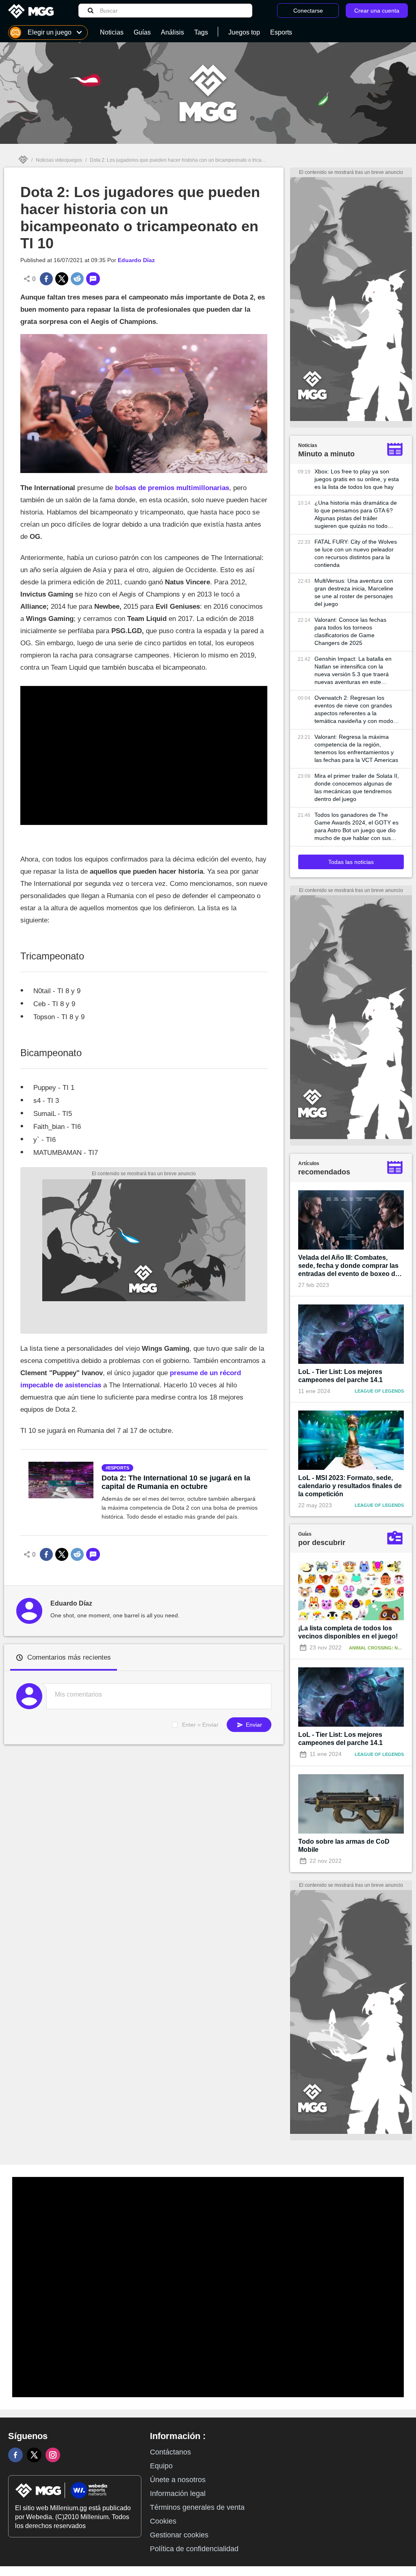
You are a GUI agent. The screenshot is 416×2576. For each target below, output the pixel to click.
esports (119, 1468)
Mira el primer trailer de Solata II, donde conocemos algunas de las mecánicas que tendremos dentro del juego (357, 787)
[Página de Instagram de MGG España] (53, 2455)
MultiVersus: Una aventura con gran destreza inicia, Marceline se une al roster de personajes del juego (354, 592)
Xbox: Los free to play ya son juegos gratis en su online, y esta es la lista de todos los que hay (357, 479)
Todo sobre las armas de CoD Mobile (344, 1846)
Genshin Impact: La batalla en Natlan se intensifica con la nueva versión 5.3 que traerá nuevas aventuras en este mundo (353, 671)
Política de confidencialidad (194, 2549)
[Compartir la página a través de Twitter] (62, 279)
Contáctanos (170, 2452)
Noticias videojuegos (59, 160)
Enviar (253, 1725)
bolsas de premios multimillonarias (172, 488)
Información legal (178, 2494)
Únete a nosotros (178, 2480)
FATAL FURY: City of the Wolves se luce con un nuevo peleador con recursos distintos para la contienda (356, 553)
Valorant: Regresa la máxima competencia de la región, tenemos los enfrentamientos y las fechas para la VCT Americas (356, 748)
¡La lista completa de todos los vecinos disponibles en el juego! (348, 1632)
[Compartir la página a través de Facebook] (46, 279)
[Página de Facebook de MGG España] (15, 2455)
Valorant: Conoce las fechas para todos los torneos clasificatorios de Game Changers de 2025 (350, 631)
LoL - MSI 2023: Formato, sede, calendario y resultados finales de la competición (350, 1486)
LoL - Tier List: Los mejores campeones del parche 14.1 (340, 1376)
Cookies (163, 2521)
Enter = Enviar (200, 1725)
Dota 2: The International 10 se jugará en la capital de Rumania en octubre (176, 1482)
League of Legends (379, 1391)
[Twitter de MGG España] (34, 2455)
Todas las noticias (351, 862)
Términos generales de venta (197, 2507)
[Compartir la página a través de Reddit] (77, 279)
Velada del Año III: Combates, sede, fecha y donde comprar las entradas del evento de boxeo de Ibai (349, 1266)
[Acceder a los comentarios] (93, 279)
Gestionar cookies (179, 2535)
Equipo (161, 2466)
